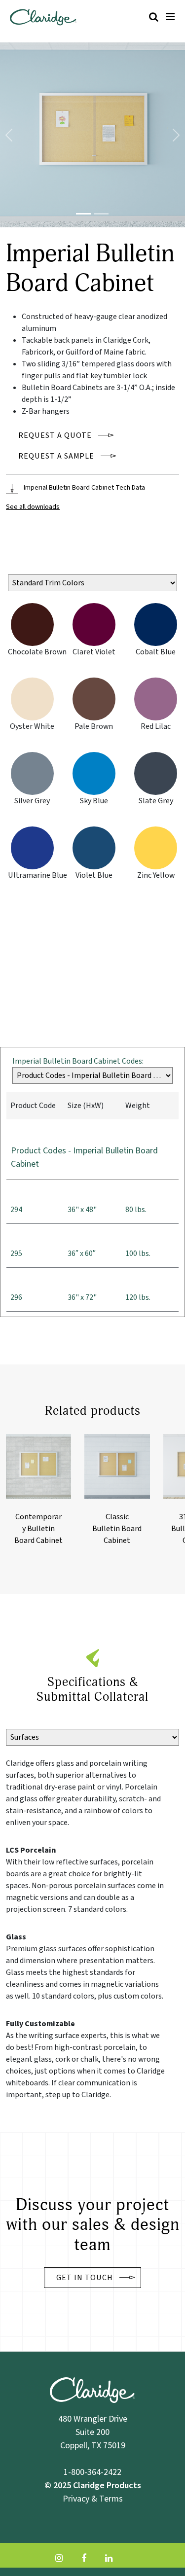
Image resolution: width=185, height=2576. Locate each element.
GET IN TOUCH (85, 2278)
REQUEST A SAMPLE (56, 456)
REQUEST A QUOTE (55, 435)
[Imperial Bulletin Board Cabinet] (83, 214)
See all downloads (33, 507)
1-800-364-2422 (92, 2472)
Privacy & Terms (93, 2498)
